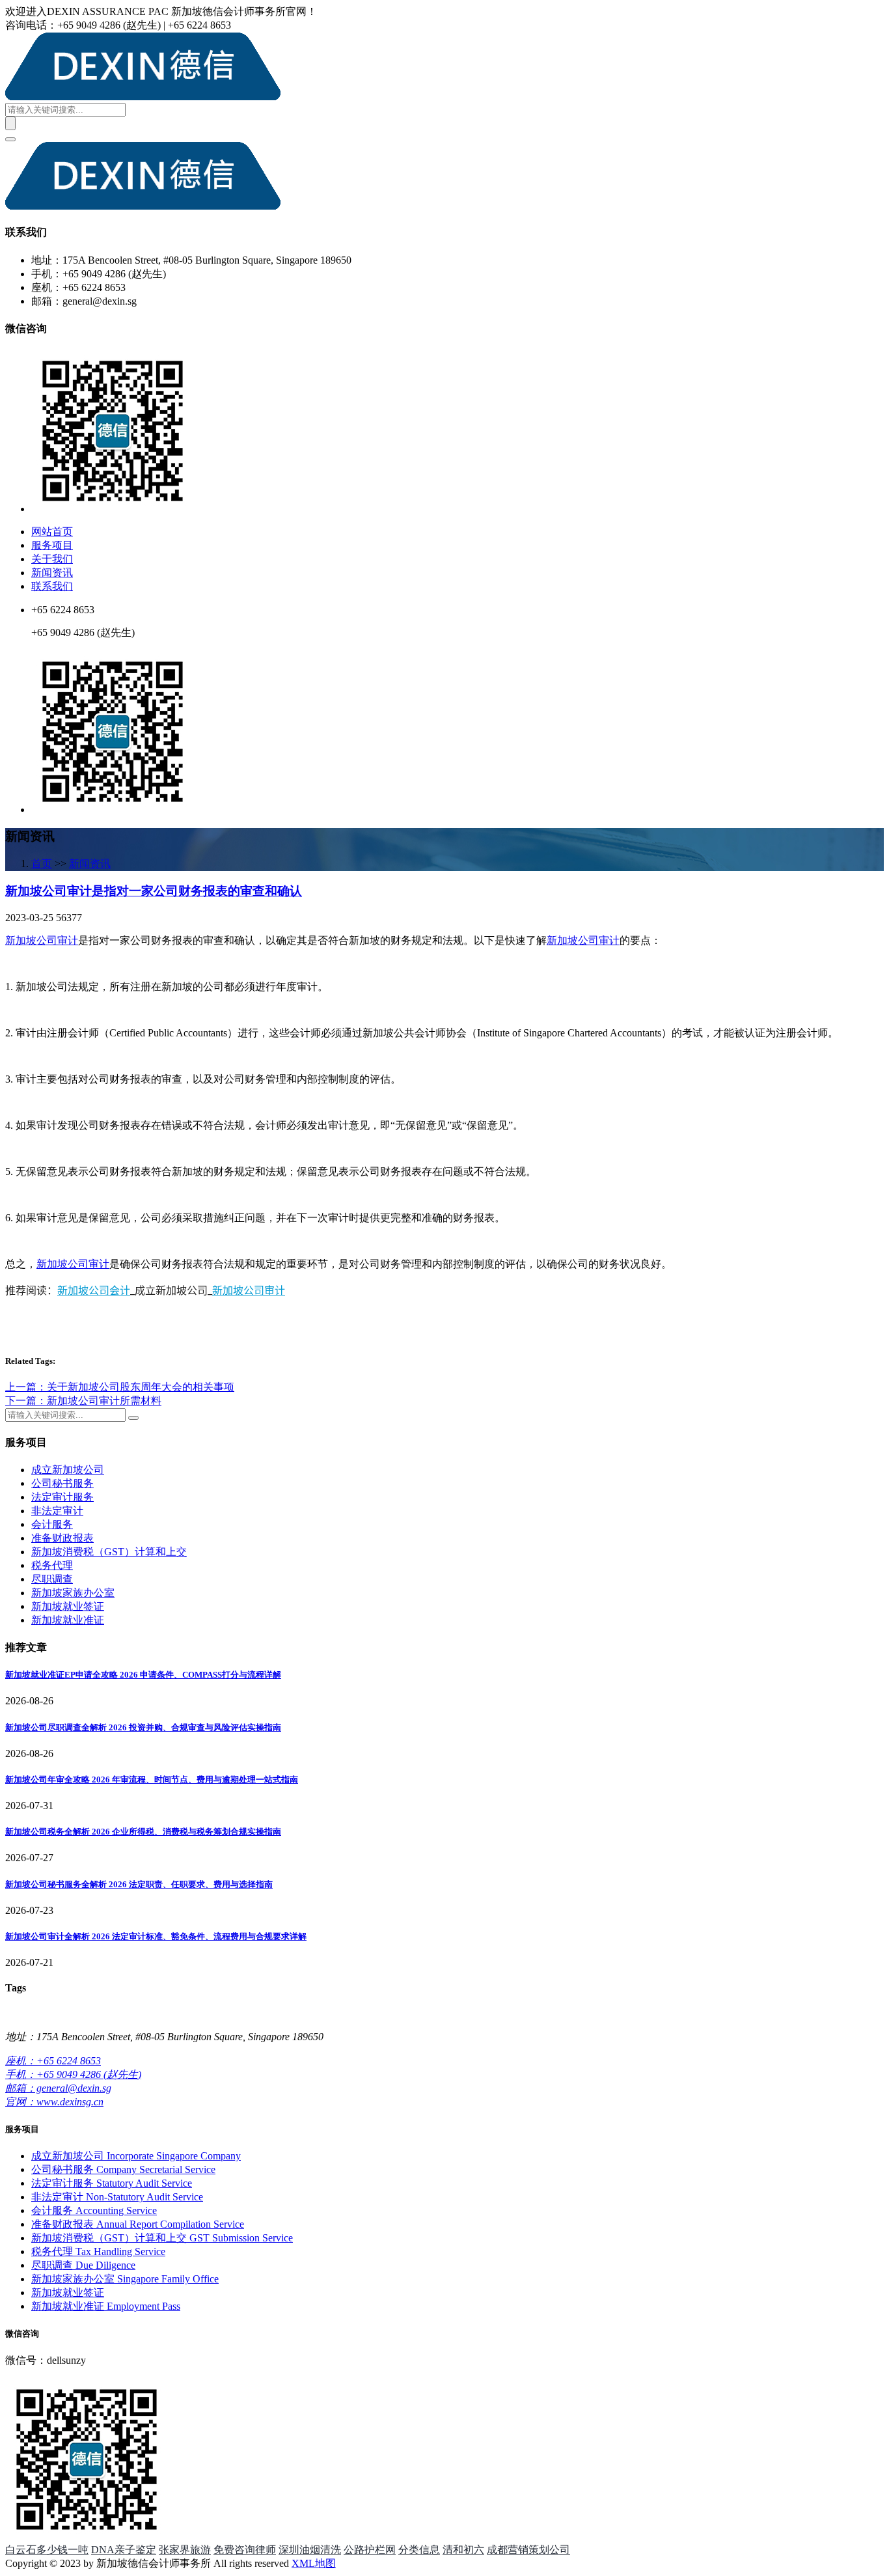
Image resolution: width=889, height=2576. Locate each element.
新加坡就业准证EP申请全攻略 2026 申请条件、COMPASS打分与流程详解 (143, 1675)
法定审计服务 (62, 1497)
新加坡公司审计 (42, 940)
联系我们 (52, 586)
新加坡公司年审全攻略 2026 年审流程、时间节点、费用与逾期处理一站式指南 (152, 1780)
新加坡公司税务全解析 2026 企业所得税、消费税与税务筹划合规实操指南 (143, 1832)
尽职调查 (52, 1579)
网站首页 (52, 532)
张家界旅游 (185, 2550)
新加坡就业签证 (68, 1606)
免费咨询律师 (245, 2550)
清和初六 (463, 2550)
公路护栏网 (370, 2550)
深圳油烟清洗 (310, 2550)
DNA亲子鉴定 (124, 2550)
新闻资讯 (52, 573)
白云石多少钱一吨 (47, 2550)
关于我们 (52, 559)
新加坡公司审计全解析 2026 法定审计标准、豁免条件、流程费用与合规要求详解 (156, 1936)
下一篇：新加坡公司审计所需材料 (83, 1401)
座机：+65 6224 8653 (53, 2061)
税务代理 (52, 1565)
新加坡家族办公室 (73, 1593)
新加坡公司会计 (94, 1290)
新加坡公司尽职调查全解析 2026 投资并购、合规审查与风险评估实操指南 (143, 1727)
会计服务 (52, 1524)
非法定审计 (57, 1511)
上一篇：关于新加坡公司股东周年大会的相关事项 (120, 1387)
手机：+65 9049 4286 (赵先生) (73, 2074)
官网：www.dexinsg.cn (54, 2102)
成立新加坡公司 (68, 1470)
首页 (42, 864)
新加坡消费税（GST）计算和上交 (109, 1552)
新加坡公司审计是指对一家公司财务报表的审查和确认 (154, 891)
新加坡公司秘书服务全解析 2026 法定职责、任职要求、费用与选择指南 (139, 1884)
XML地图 (314, 2563)
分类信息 (419, 2550)
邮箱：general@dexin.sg (58, 2088)
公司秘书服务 (62, 1483)
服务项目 (52, 545)
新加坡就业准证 (68, 1620)
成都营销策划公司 (528, 2550)
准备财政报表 (62, 1538)
